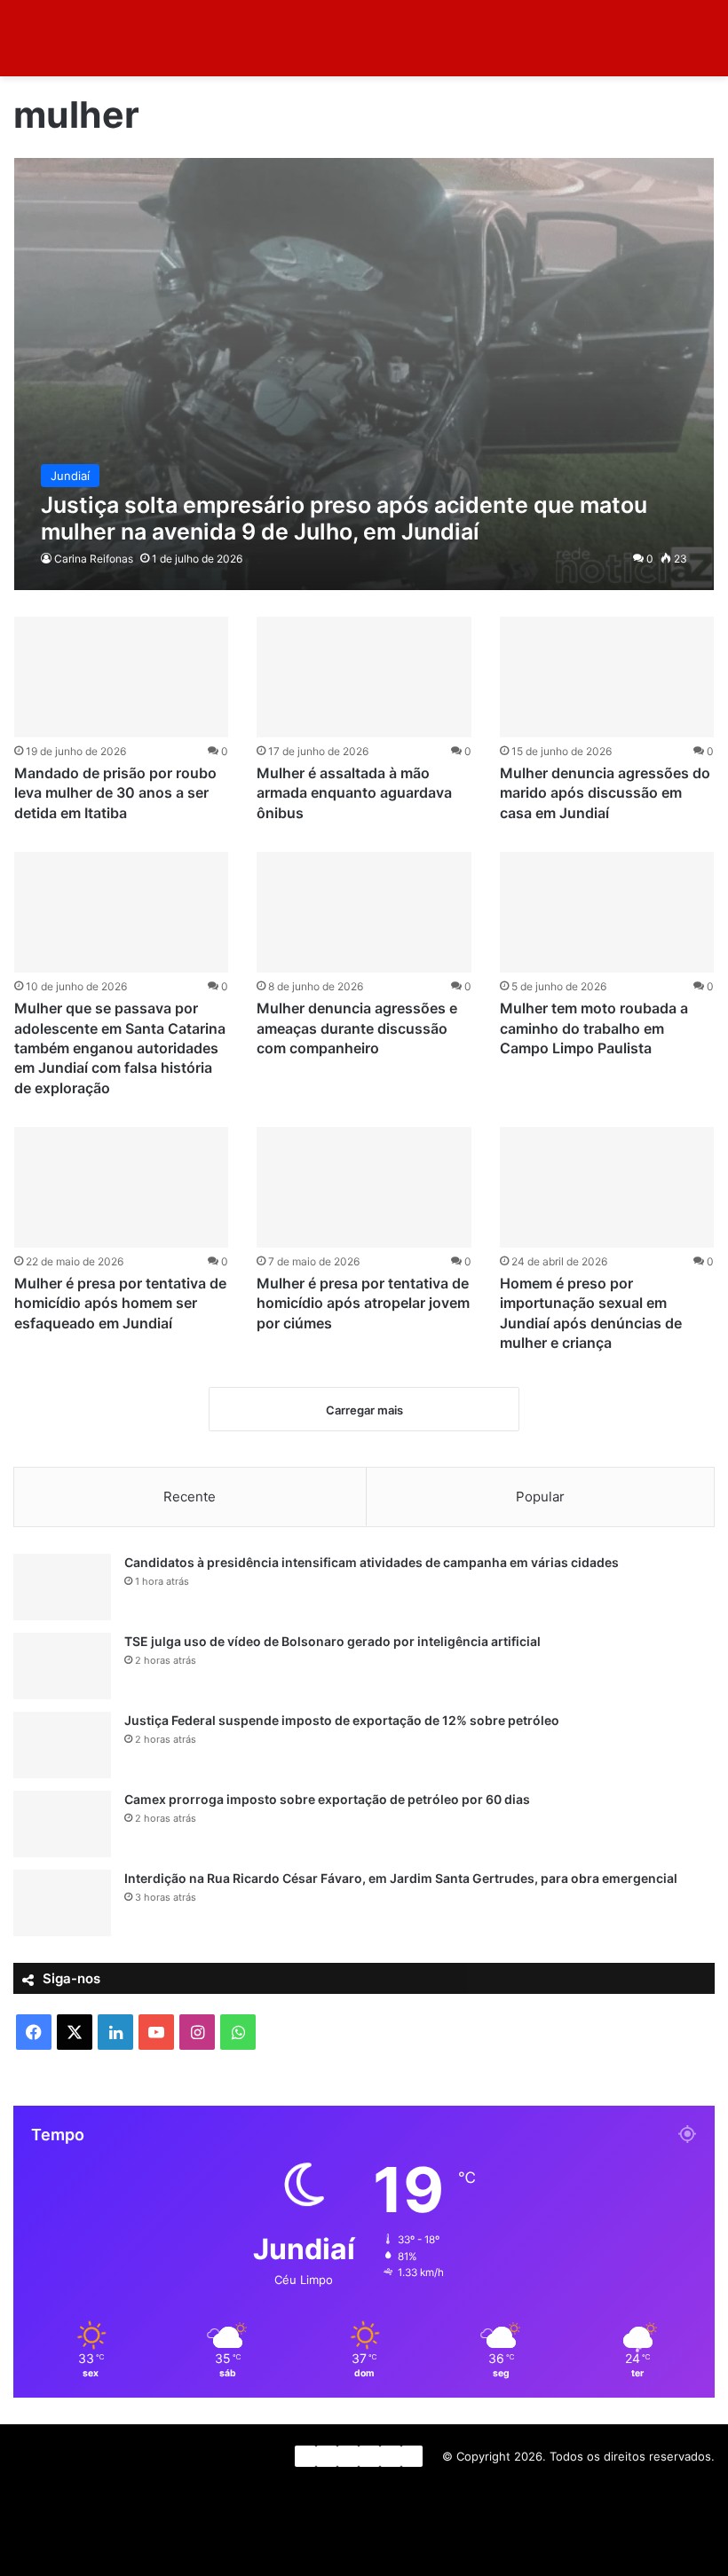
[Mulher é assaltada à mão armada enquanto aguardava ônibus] (364, 677)
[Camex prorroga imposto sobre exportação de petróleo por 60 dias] (62, 1824)
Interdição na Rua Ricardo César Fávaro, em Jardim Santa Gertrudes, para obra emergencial (401, 1878)
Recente (190, 1497)
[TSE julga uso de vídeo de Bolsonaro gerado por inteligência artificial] (62, 1666)
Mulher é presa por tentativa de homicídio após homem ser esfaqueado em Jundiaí (120, 1303)
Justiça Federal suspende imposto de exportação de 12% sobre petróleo (342, 1720)
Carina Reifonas (94, 559)
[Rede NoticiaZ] (98, 38)
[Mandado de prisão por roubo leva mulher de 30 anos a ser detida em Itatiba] (121, 677)
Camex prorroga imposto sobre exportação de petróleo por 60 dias (327, 1799)
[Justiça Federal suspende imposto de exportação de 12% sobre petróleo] (62, 1745)
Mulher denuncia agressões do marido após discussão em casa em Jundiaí (605, 793)
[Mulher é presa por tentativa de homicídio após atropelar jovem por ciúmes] (364, 1187)
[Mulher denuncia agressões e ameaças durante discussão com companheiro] (364, 912)
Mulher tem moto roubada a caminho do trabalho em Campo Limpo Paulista (594, 1028)
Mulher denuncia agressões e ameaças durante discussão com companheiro (357, 1028)
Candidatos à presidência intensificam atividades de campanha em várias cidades (372, 1562)
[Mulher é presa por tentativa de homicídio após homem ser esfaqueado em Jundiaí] (121, 1187)
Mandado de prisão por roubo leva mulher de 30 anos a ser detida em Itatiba (115, 793)
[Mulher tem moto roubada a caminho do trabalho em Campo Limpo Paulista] (607, 912)
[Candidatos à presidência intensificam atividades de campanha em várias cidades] (62, 1587)
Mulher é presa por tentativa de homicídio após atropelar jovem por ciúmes (363, 1303)
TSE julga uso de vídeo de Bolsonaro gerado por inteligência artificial (332, 1641)
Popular (540, 1497)
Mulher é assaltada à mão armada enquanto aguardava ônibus (354, 793)
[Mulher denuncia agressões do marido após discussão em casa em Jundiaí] (607, 677)
